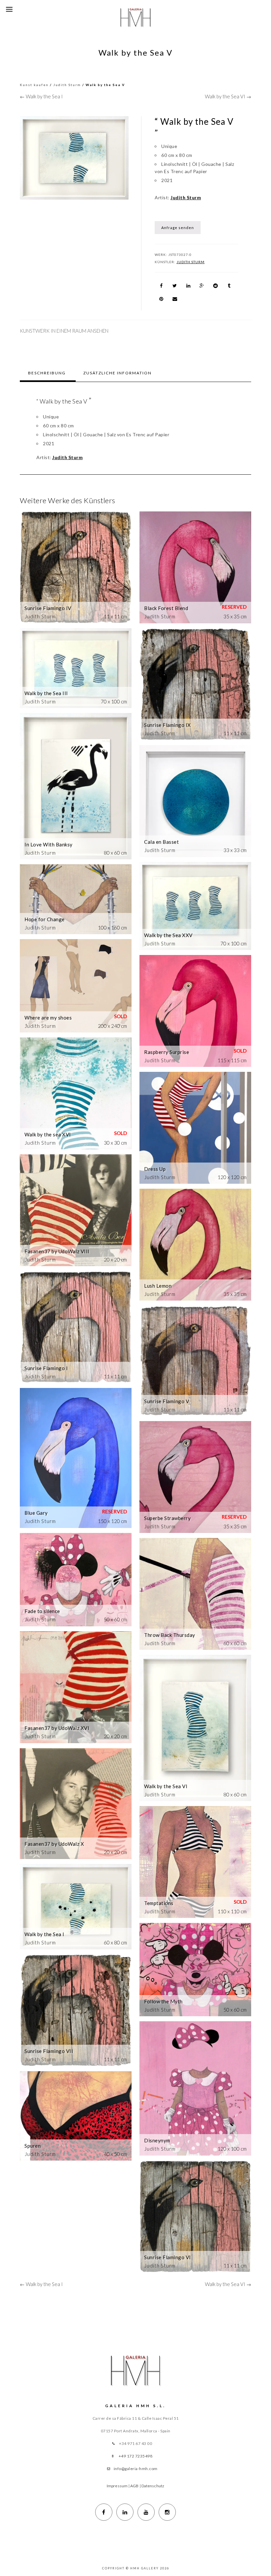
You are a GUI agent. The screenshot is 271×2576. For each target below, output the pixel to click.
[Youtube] (146, 2512)
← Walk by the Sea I (41, 96)
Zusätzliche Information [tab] (117, 373)
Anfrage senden (178, 228)
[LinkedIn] (125, 2512)
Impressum (117, 2486)
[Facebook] (104, 2512)
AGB (134, 2486)
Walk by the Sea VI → (228, 96)
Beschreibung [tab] (47, 373)
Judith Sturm (67, 85)
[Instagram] (167, 2512)
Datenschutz (153, 2486)
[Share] (161, 286)
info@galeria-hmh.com (136, 2469)
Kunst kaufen (34, 85)
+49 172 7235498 (136, 2456)
